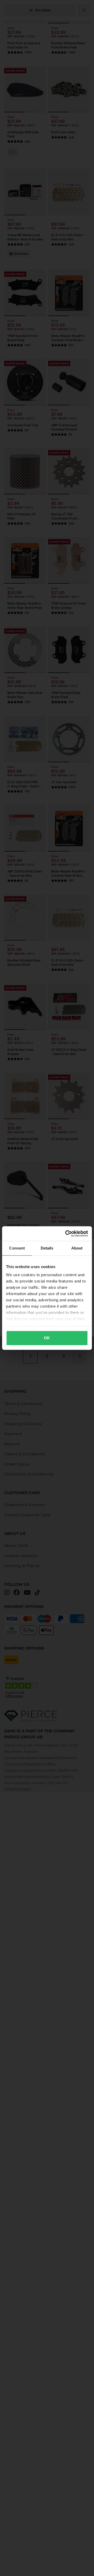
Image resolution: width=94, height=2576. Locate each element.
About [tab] (77, 1248)
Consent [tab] (17, 1248)
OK (47, 1338)
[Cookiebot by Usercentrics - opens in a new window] (66, 1234)
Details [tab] (47, 1248)
